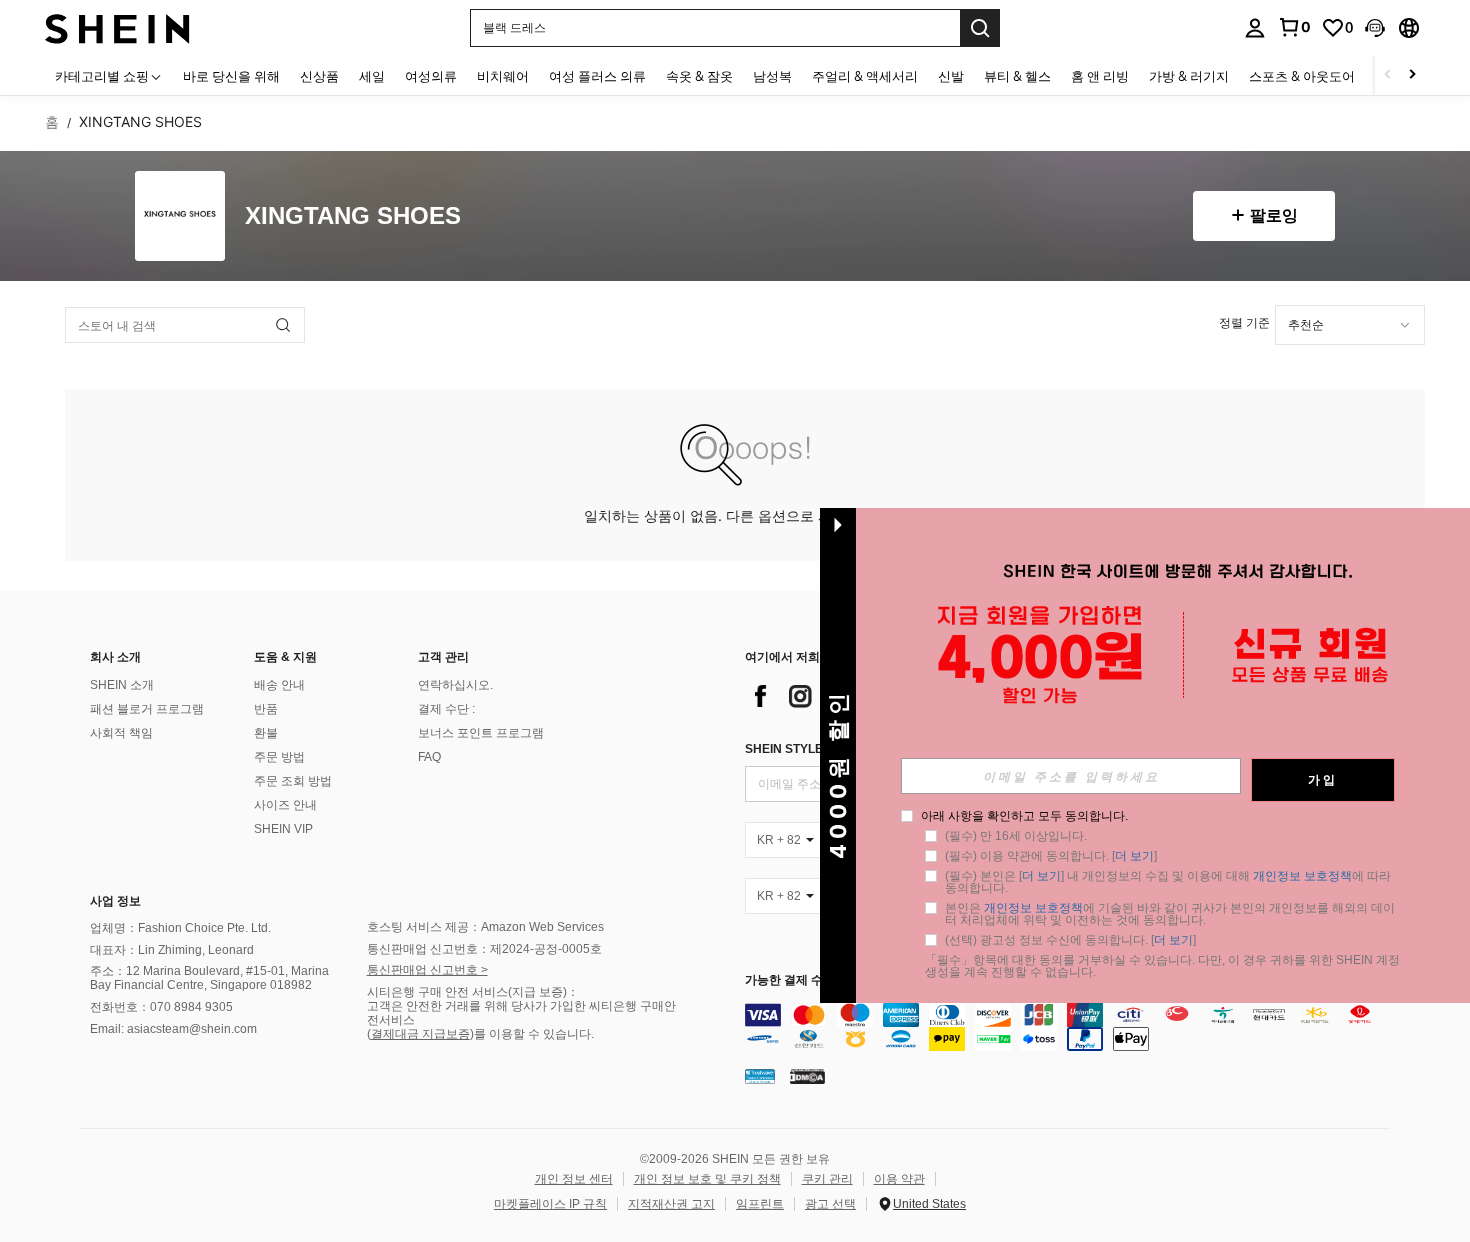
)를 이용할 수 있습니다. (532, 1034)
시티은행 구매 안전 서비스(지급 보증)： (473, 992)
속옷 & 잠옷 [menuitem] (699, 76)
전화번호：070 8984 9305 (161, 1007)
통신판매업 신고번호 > (427, 970)
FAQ (429, 757)
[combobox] (1350, 325)
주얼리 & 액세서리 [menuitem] (865, 76)
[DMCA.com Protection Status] (807, 1076)
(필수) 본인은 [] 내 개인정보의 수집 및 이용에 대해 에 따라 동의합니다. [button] (1169, 882)
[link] (1294, 27)
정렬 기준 (1244, 322)
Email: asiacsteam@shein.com (173, 1029)
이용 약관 (899, 1179)
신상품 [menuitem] (319, 76)
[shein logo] (117, 27)
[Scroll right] (1412, 75)
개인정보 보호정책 (1302, 876)
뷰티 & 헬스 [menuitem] (1017, 76)
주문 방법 (279, 757)
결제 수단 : (446, 709)
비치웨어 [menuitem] (503, 76)
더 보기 (1134, 856)
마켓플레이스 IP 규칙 (550, 1204)
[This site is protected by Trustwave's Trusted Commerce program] (760, 1076)
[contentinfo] (1072, 1027)
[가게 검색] (283, 325)
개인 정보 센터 (574, 1179)
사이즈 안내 (285, 805)
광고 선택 (830, 1204)
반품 (266, 709)
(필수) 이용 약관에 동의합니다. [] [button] (1051, 856)
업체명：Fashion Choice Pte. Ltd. (180, 928)
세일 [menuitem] (372, 76)
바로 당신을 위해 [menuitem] (231, 76)
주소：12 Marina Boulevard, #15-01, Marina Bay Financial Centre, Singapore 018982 (209, 978)
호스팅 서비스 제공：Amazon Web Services (485, 927)
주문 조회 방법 (293, 781)
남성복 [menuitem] (772, 76)
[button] (1375, 28)
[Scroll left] (1388, 75)
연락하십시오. (455, 685)
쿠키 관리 (827, 1179)
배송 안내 (279, 685)
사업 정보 (115, 901)
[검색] (980, 28)
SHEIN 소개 (122, 685)
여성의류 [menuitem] (431, 76)
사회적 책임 (121, 733)
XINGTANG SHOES (353, 216)
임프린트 (760, 1204)
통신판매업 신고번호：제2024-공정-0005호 (484, 949)
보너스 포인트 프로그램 (481, 733)
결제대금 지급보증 (420, 1034)
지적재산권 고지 (671, 1204)
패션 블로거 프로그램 (147, 709)
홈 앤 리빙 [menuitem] (1100, 76)
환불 (266, 733)
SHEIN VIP (283, 829)
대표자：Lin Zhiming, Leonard (172, 950)
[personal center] (1255, 28)
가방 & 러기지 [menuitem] (1189, 76)
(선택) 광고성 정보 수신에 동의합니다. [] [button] (1070, 940)
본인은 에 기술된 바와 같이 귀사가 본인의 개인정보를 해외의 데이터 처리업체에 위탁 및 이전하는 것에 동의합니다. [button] (1170, 914)
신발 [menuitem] (951, 76)
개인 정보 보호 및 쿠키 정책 (707, 1179)
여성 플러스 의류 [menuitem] (597, 76)
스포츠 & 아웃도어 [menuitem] (1302, 76)
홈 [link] (52, 122)
